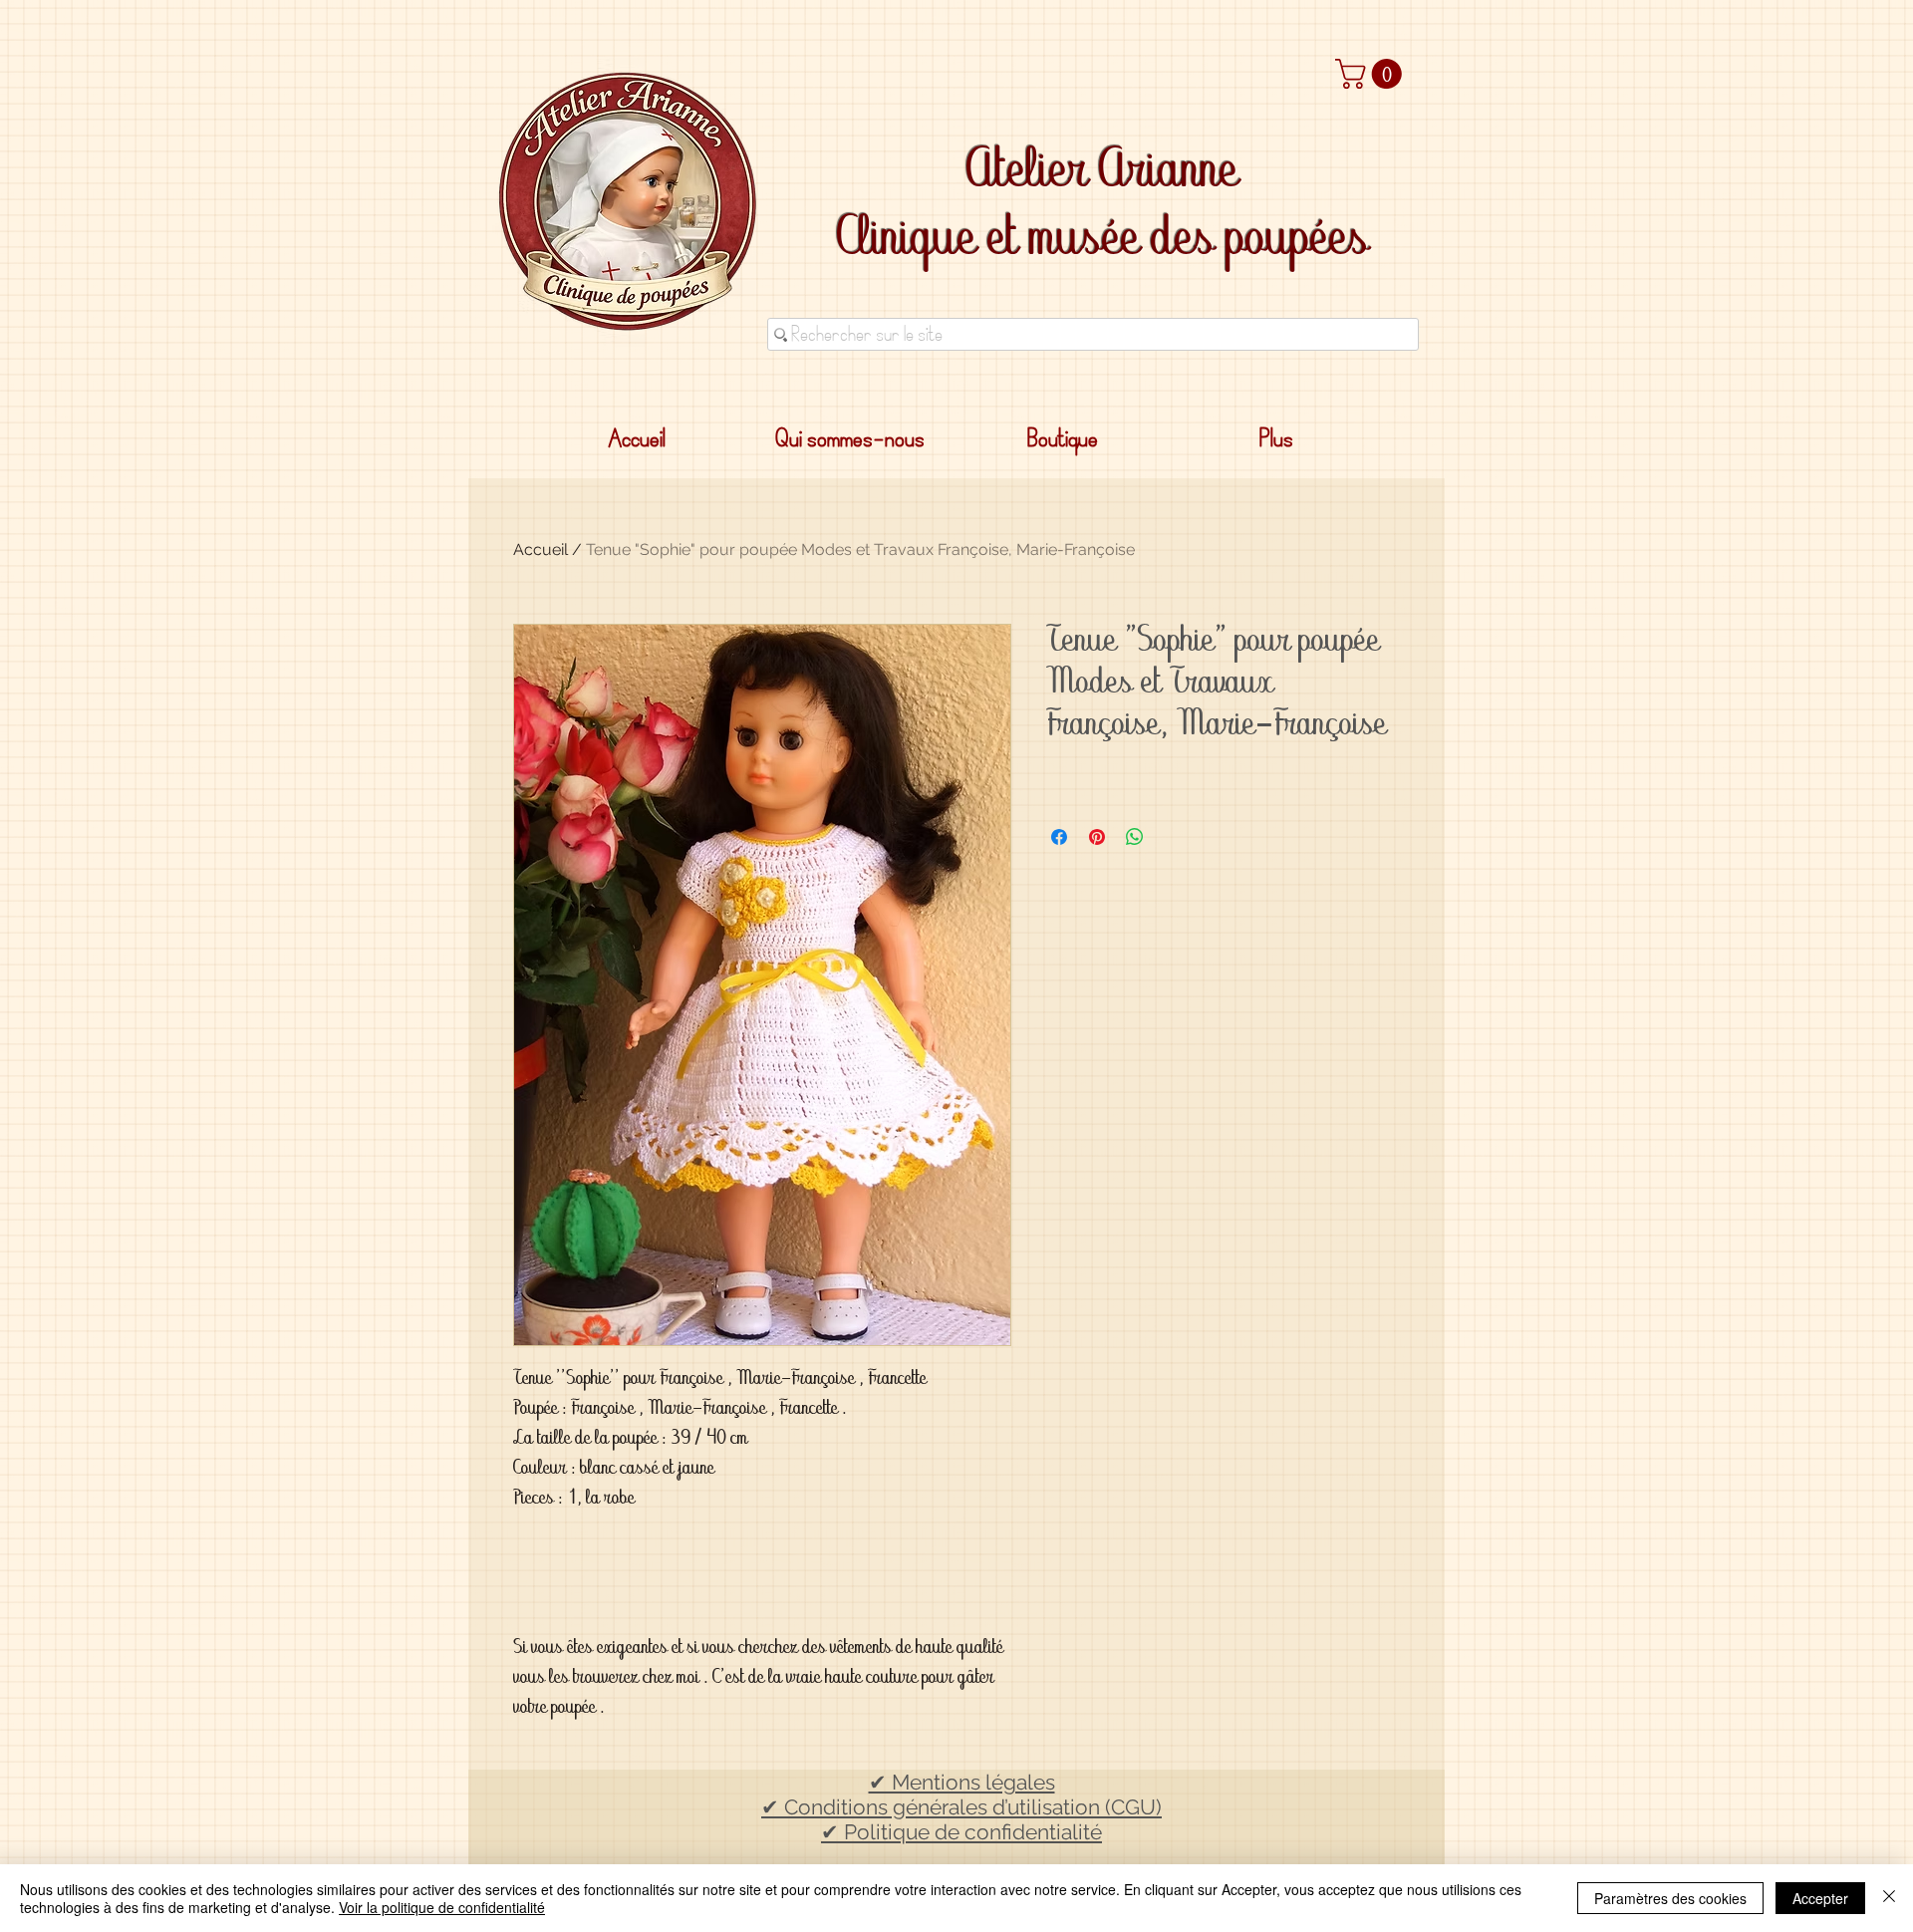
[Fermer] (1889, 1898)
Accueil (541, 550)
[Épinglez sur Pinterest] (1097, 837)
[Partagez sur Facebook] (1059, 837)
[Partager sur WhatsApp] (1135, 837)
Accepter (1820, 1898)
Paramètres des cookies (1670, 1898)
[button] (1372, 74)
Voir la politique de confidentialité (442, 1907)
